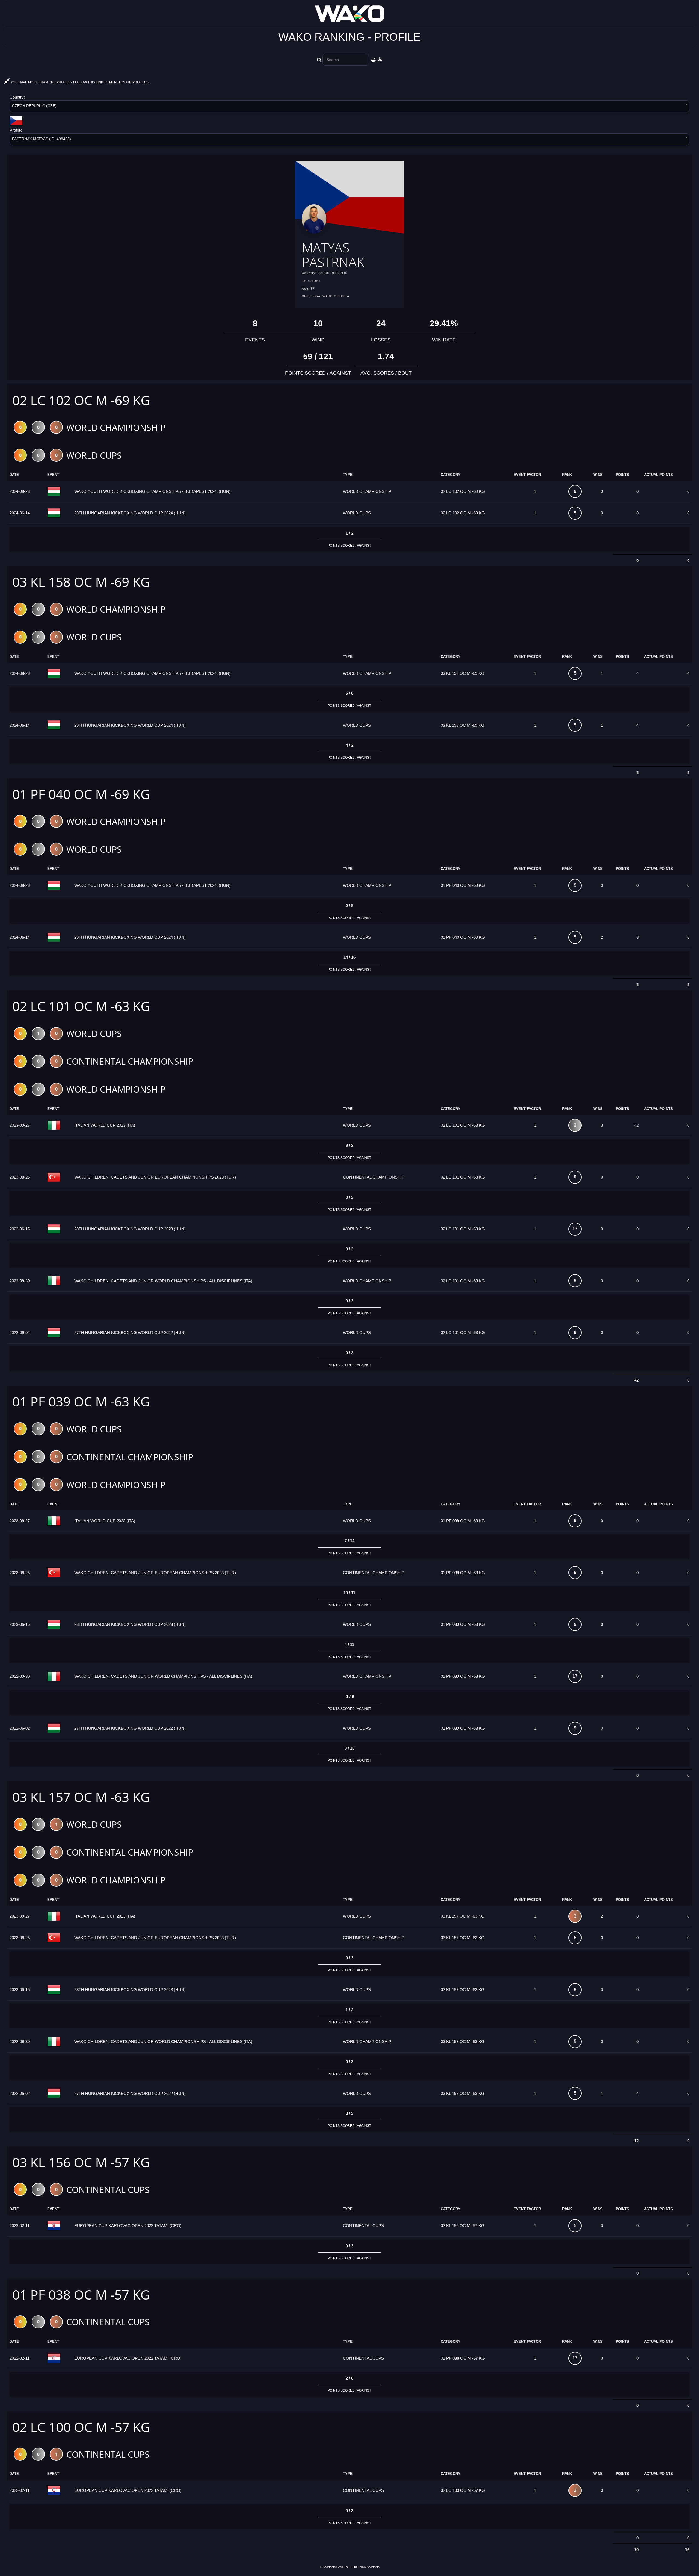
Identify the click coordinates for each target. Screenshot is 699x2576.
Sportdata (373, 2567)
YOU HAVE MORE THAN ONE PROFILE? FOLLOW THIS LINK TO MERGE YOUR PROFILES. (80, 82)
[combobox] (349, 107)
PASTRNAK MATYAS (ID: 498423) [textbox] (42, 139)
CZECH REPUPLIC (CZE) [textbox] (34, 106)
